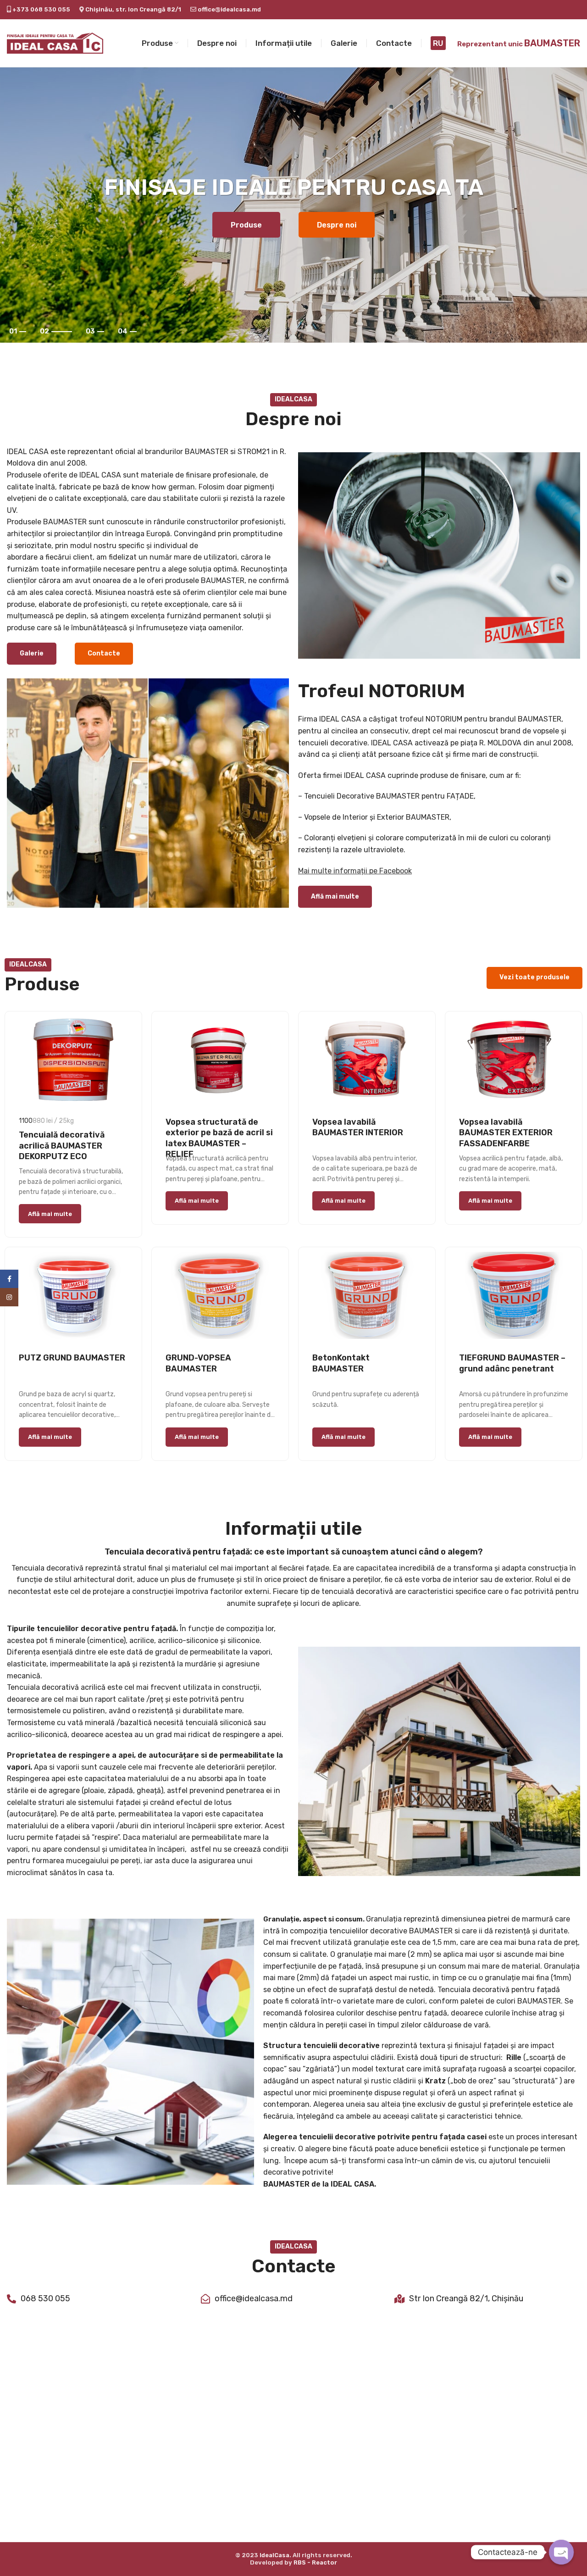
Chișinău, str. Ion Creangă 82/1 (133, 9)
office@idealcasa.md (229, 9)
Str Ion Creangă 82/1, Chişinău (466, 2298)
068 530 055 (45, 2298)
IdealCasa (274, 2555)
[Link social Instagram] (9, 1297)
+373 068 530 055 (41, 9)
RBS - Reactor (315, 2562)
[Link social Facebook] (9, 1279)
